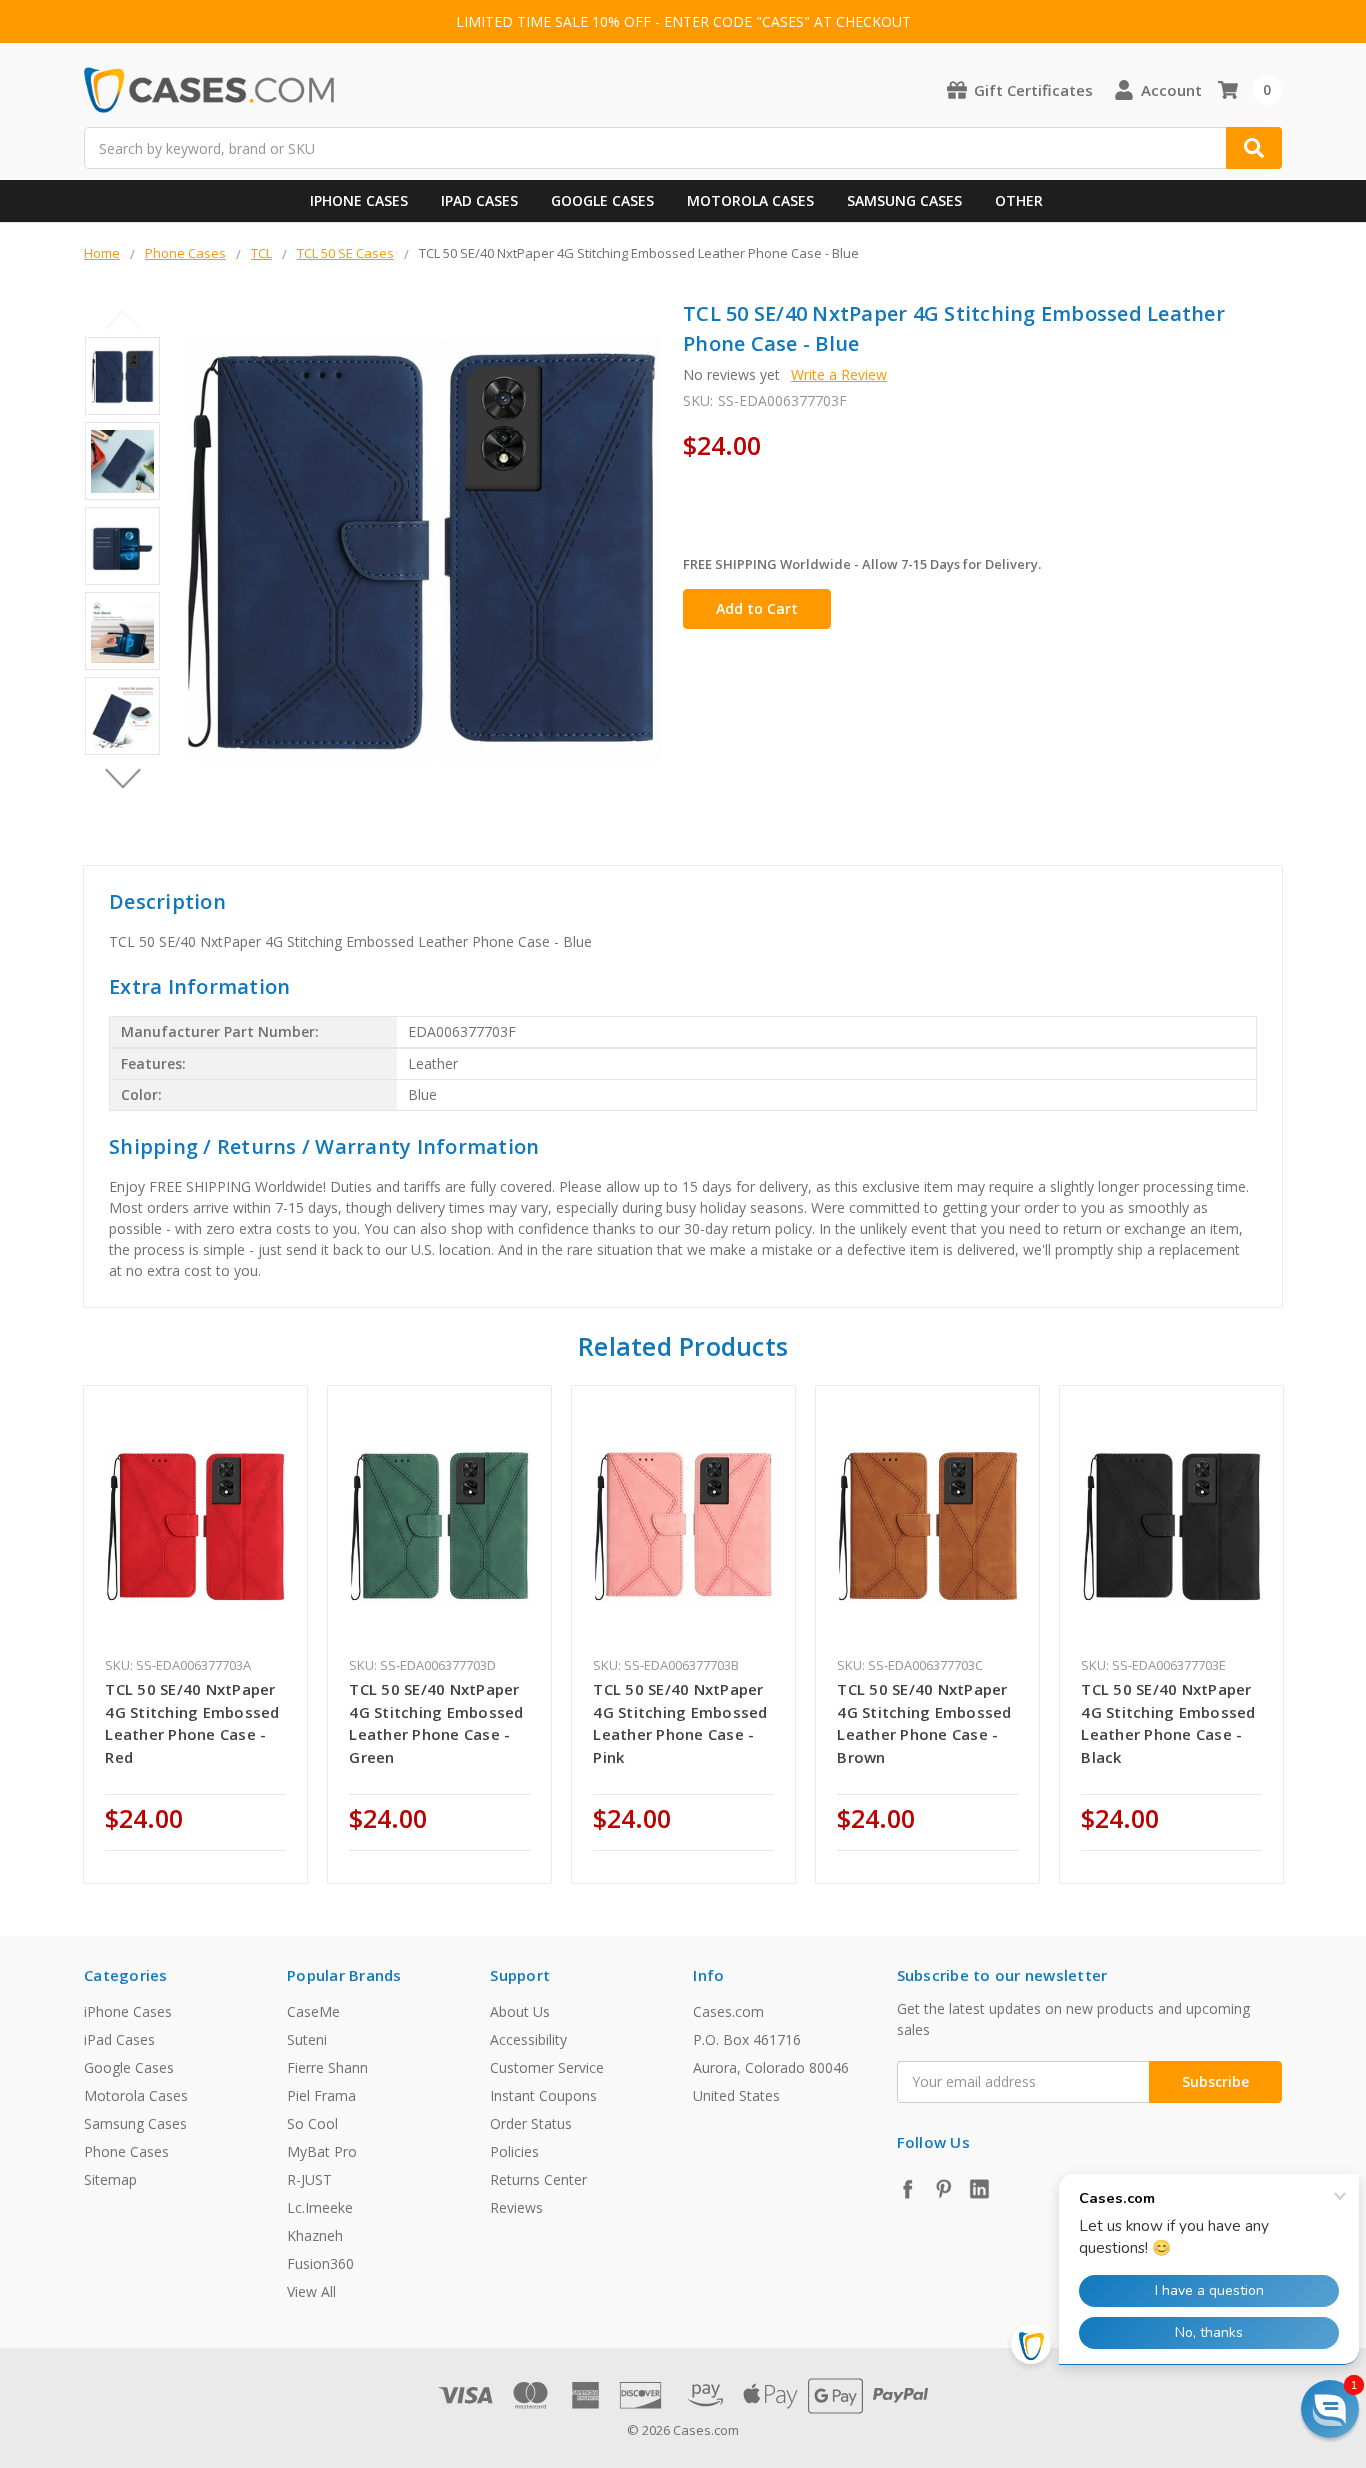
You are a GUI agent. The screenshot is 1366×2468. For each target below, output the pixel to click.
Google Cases (602, 200)
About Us (520, 2011)
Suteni (307, 2039)
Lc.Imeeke (320, 2207)
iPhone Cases (359, 200)
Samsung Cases (904, 200)
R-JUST (309, 2179)
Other (1019, 200)
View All (311, 2291)
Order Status (531, 2123)
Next (122, 778)
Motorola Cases (750, 200)
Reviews (516, 2207)
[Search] (1254, 148)
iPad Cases (479, 200)
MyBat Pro (322, 2151)
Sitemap (110, 2179)
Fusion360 (320, 2263)
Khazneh (315, 2235)
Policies (514, 2151)
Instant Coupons (543, 2095)
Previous (122, 319)
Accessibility (528, 2039)
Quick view (195, 1525)
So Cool (312, 2123)
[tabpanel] (196, 1634)
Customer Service (547, 2067)
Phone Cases (126, 2151)
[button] (1330, 2409)
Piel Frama (321, 2095)
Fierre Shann (327, 2067)
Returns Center (538, 2179)
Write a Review (839, 374)
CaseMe (313, 2011)
